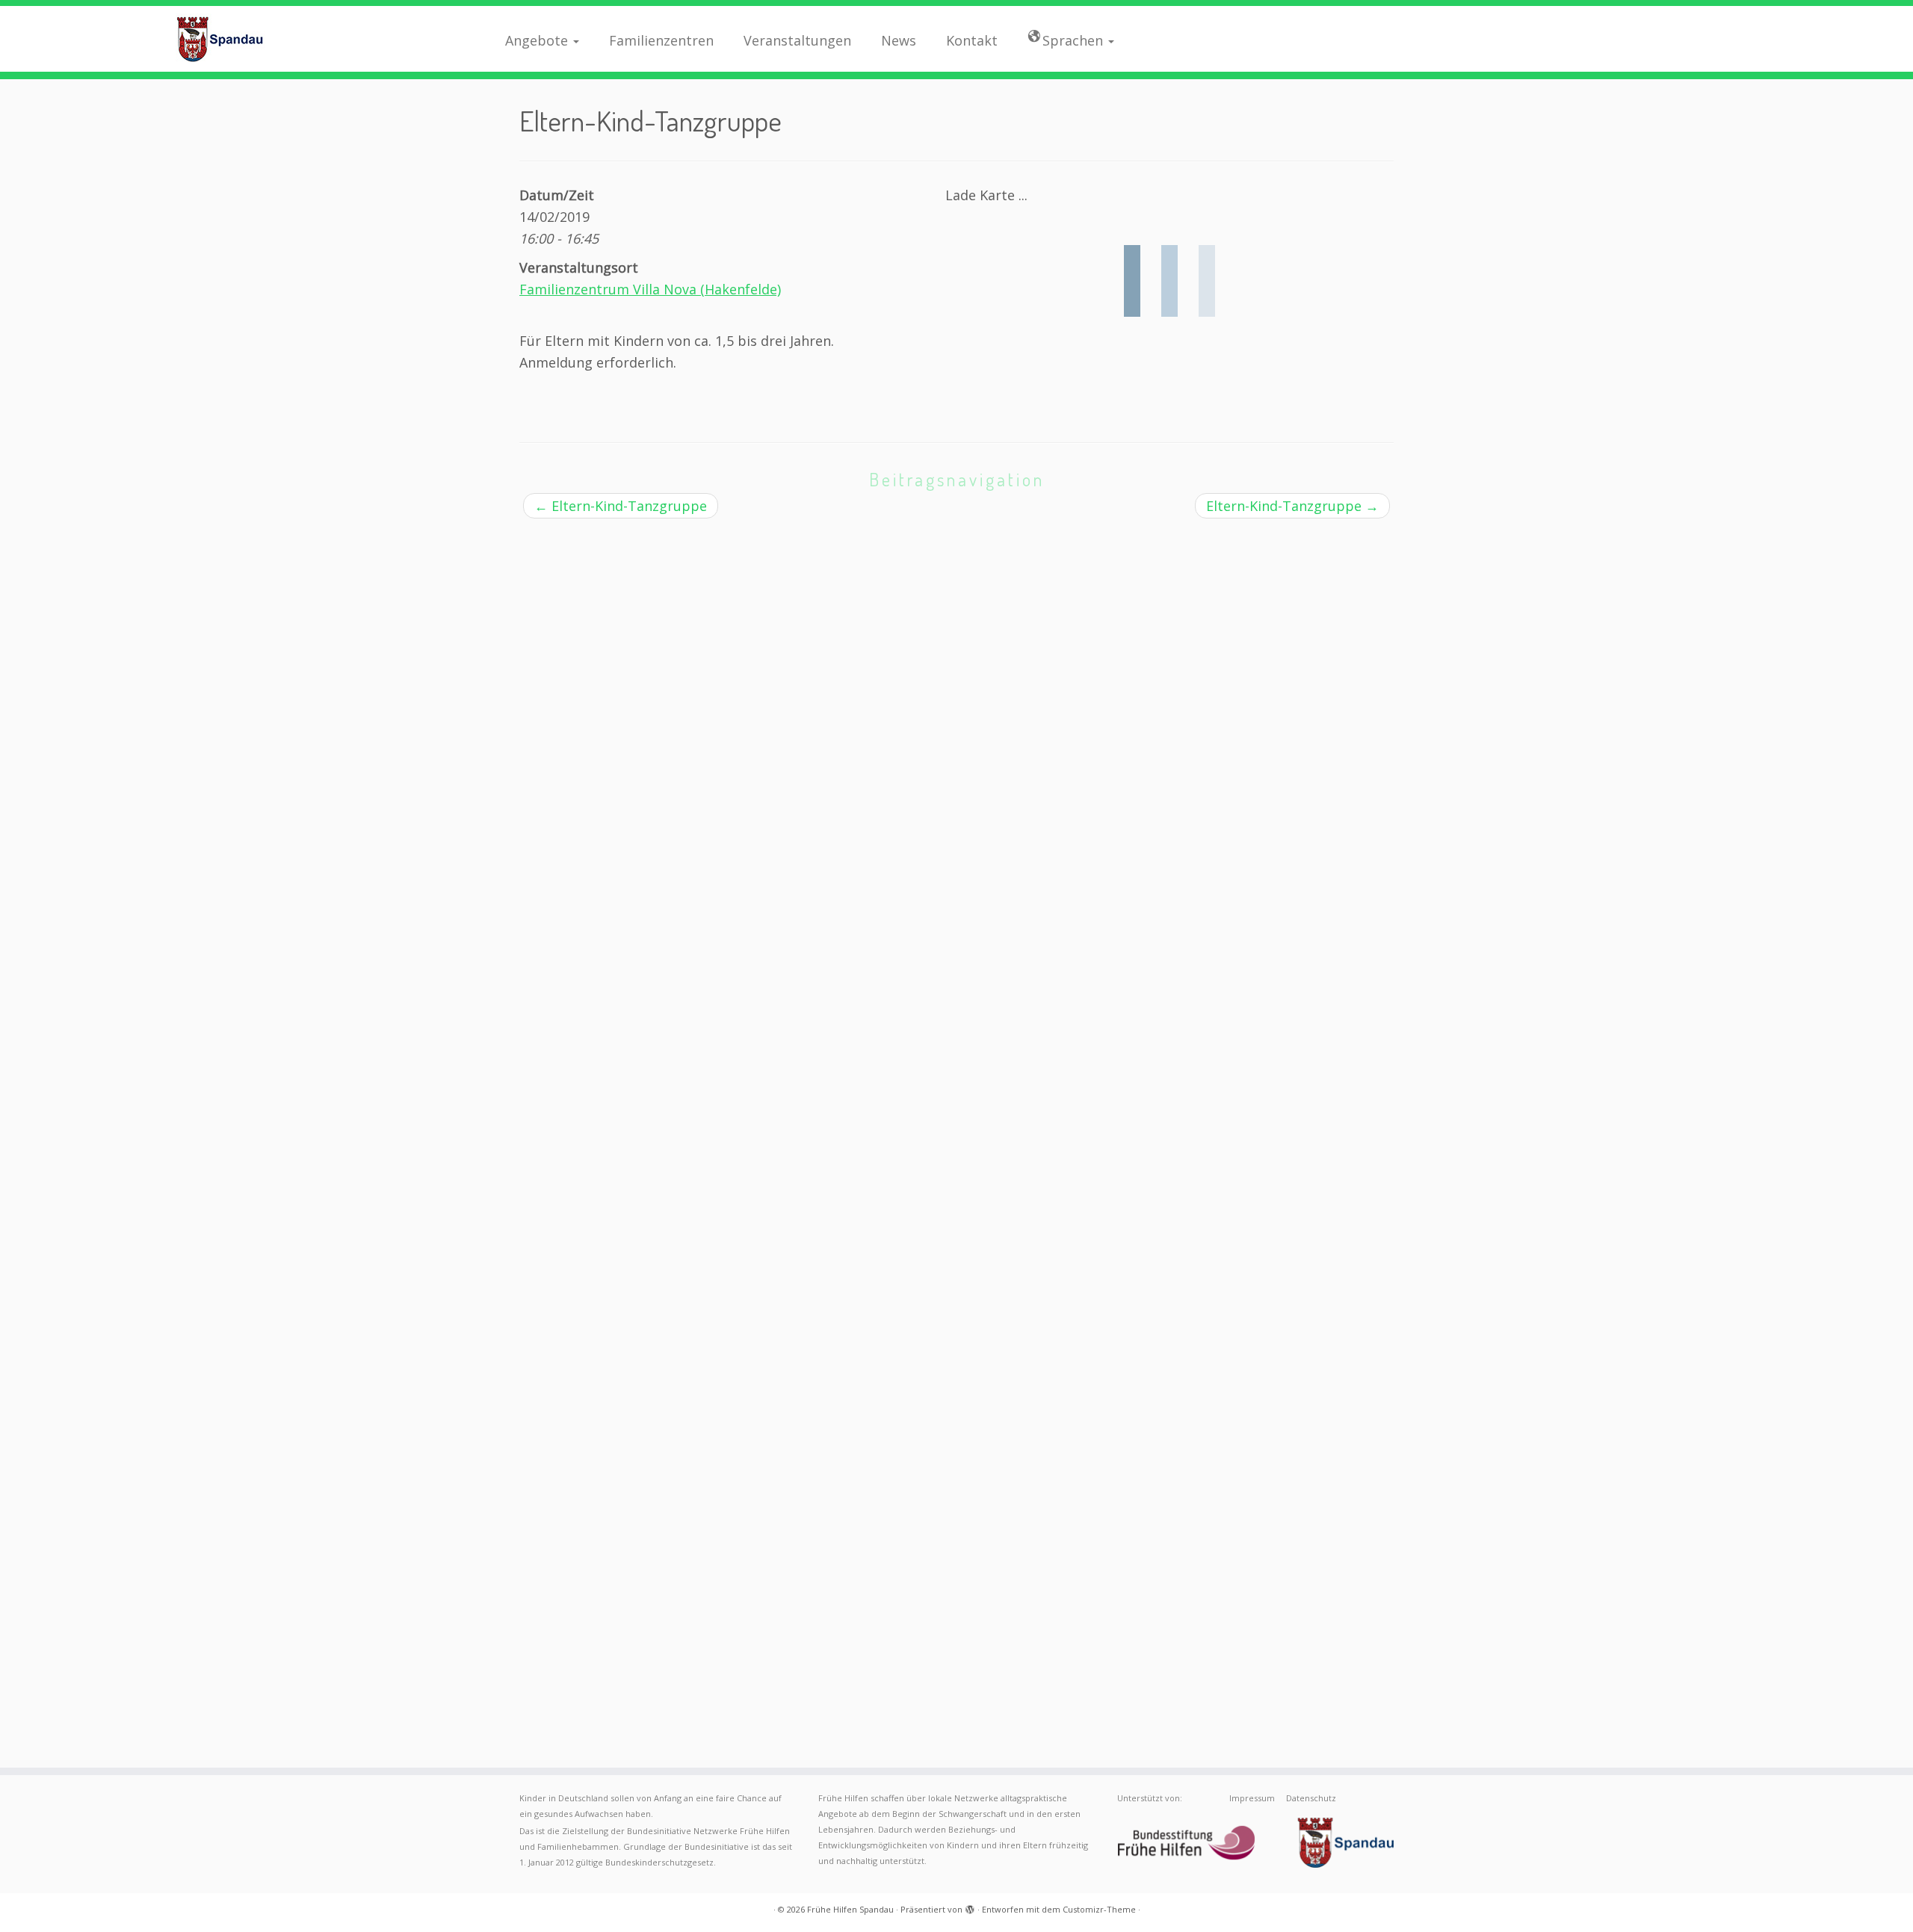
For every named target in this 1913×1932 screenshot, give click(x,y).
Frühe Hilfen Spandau (850, 1909)
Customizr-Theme (1099, 1909)
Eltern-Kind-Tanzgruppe (621, 506)
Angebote (538, 40)
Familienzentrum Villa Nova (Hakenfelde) (650, 289)
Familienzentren (661, 40)
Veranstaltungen (797, 40)
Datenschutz (1311, 1798)
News (899, 40)
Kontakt (972, 40)
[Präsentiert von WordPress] (970, 1907)
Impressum (1252, 1798)
